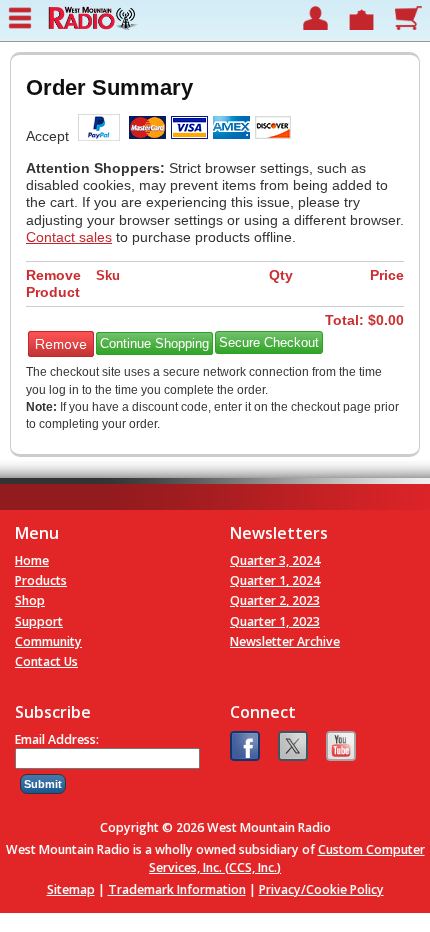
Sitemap (71, 889)
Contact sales (69, 237)
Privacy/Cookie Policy (321, 889)
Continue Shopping (154, 343)
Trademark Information (177, 889)
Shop (30, 600)
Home (32, 560)
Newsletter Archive (285, 641)
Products (41, 580)
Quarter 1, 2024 (275, 580)
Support (39, 621)
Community (48, 641)
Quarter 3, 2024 (275, 560)
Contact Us (46, 661)
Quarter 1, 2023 (275, 621)
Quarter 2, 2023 (275, 600)
